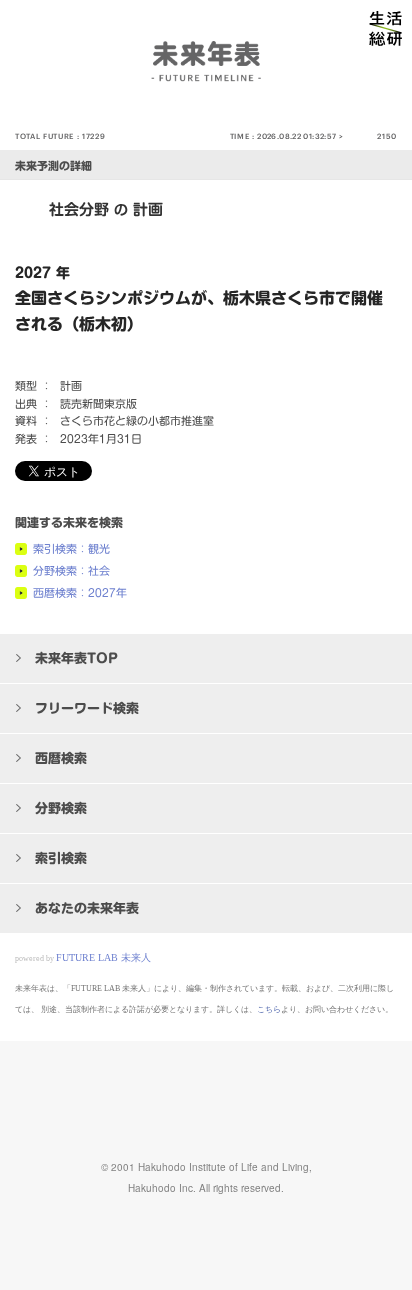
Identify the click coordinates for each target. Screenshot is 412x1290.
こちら (269, 1009)
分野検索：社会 (71, 570)
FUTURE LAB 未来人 (103, 957)
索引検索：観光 (71, 548)
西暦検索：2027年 (80, 592)
